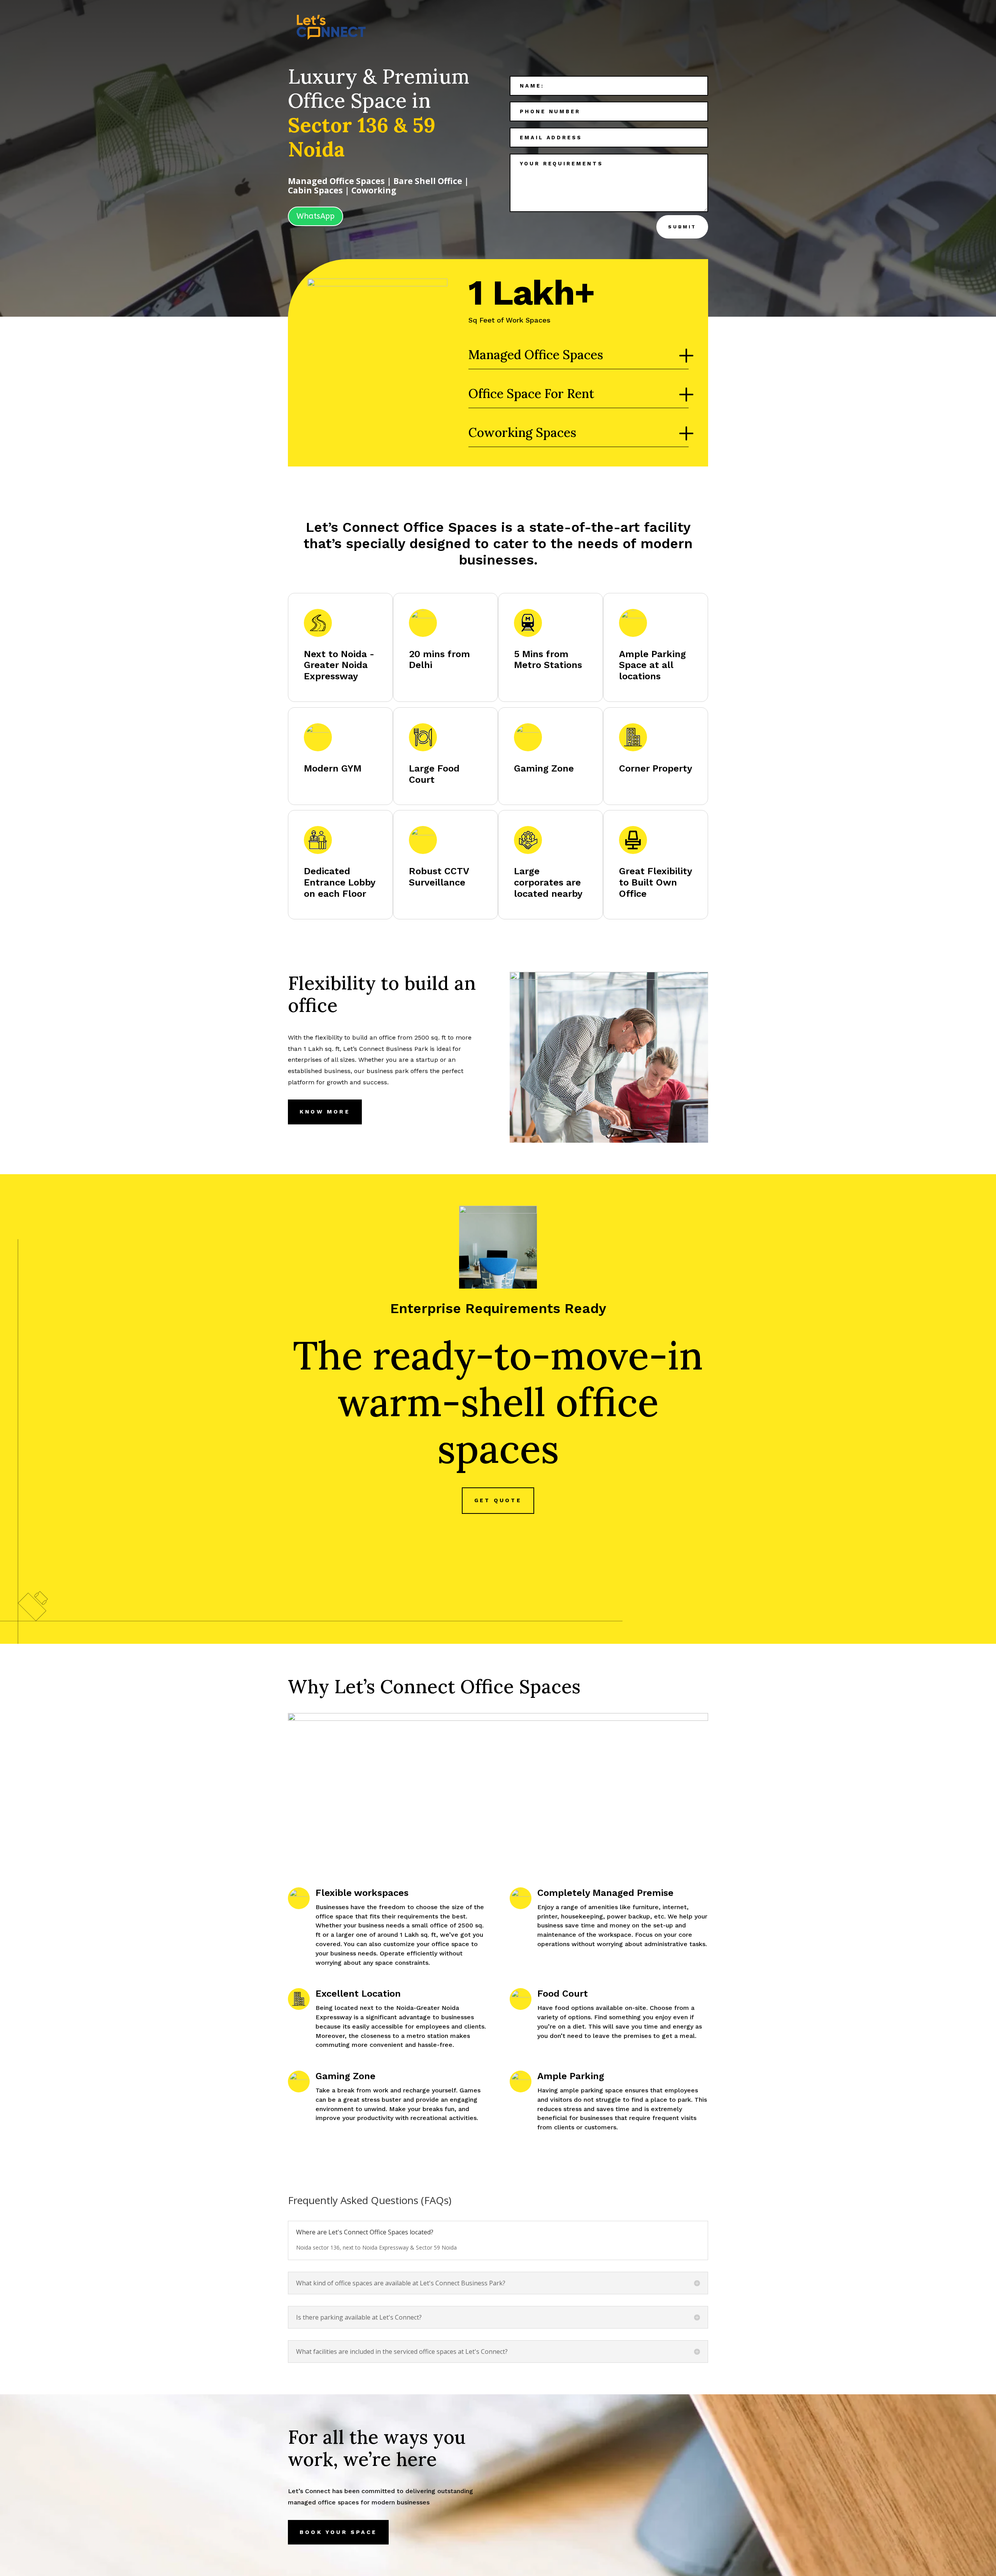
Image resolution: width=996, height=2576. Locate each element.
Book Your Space (338, 2532)
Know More (325, 1112)
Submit (682, 227)
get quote (498, 1500)
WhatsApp (316, 216)
